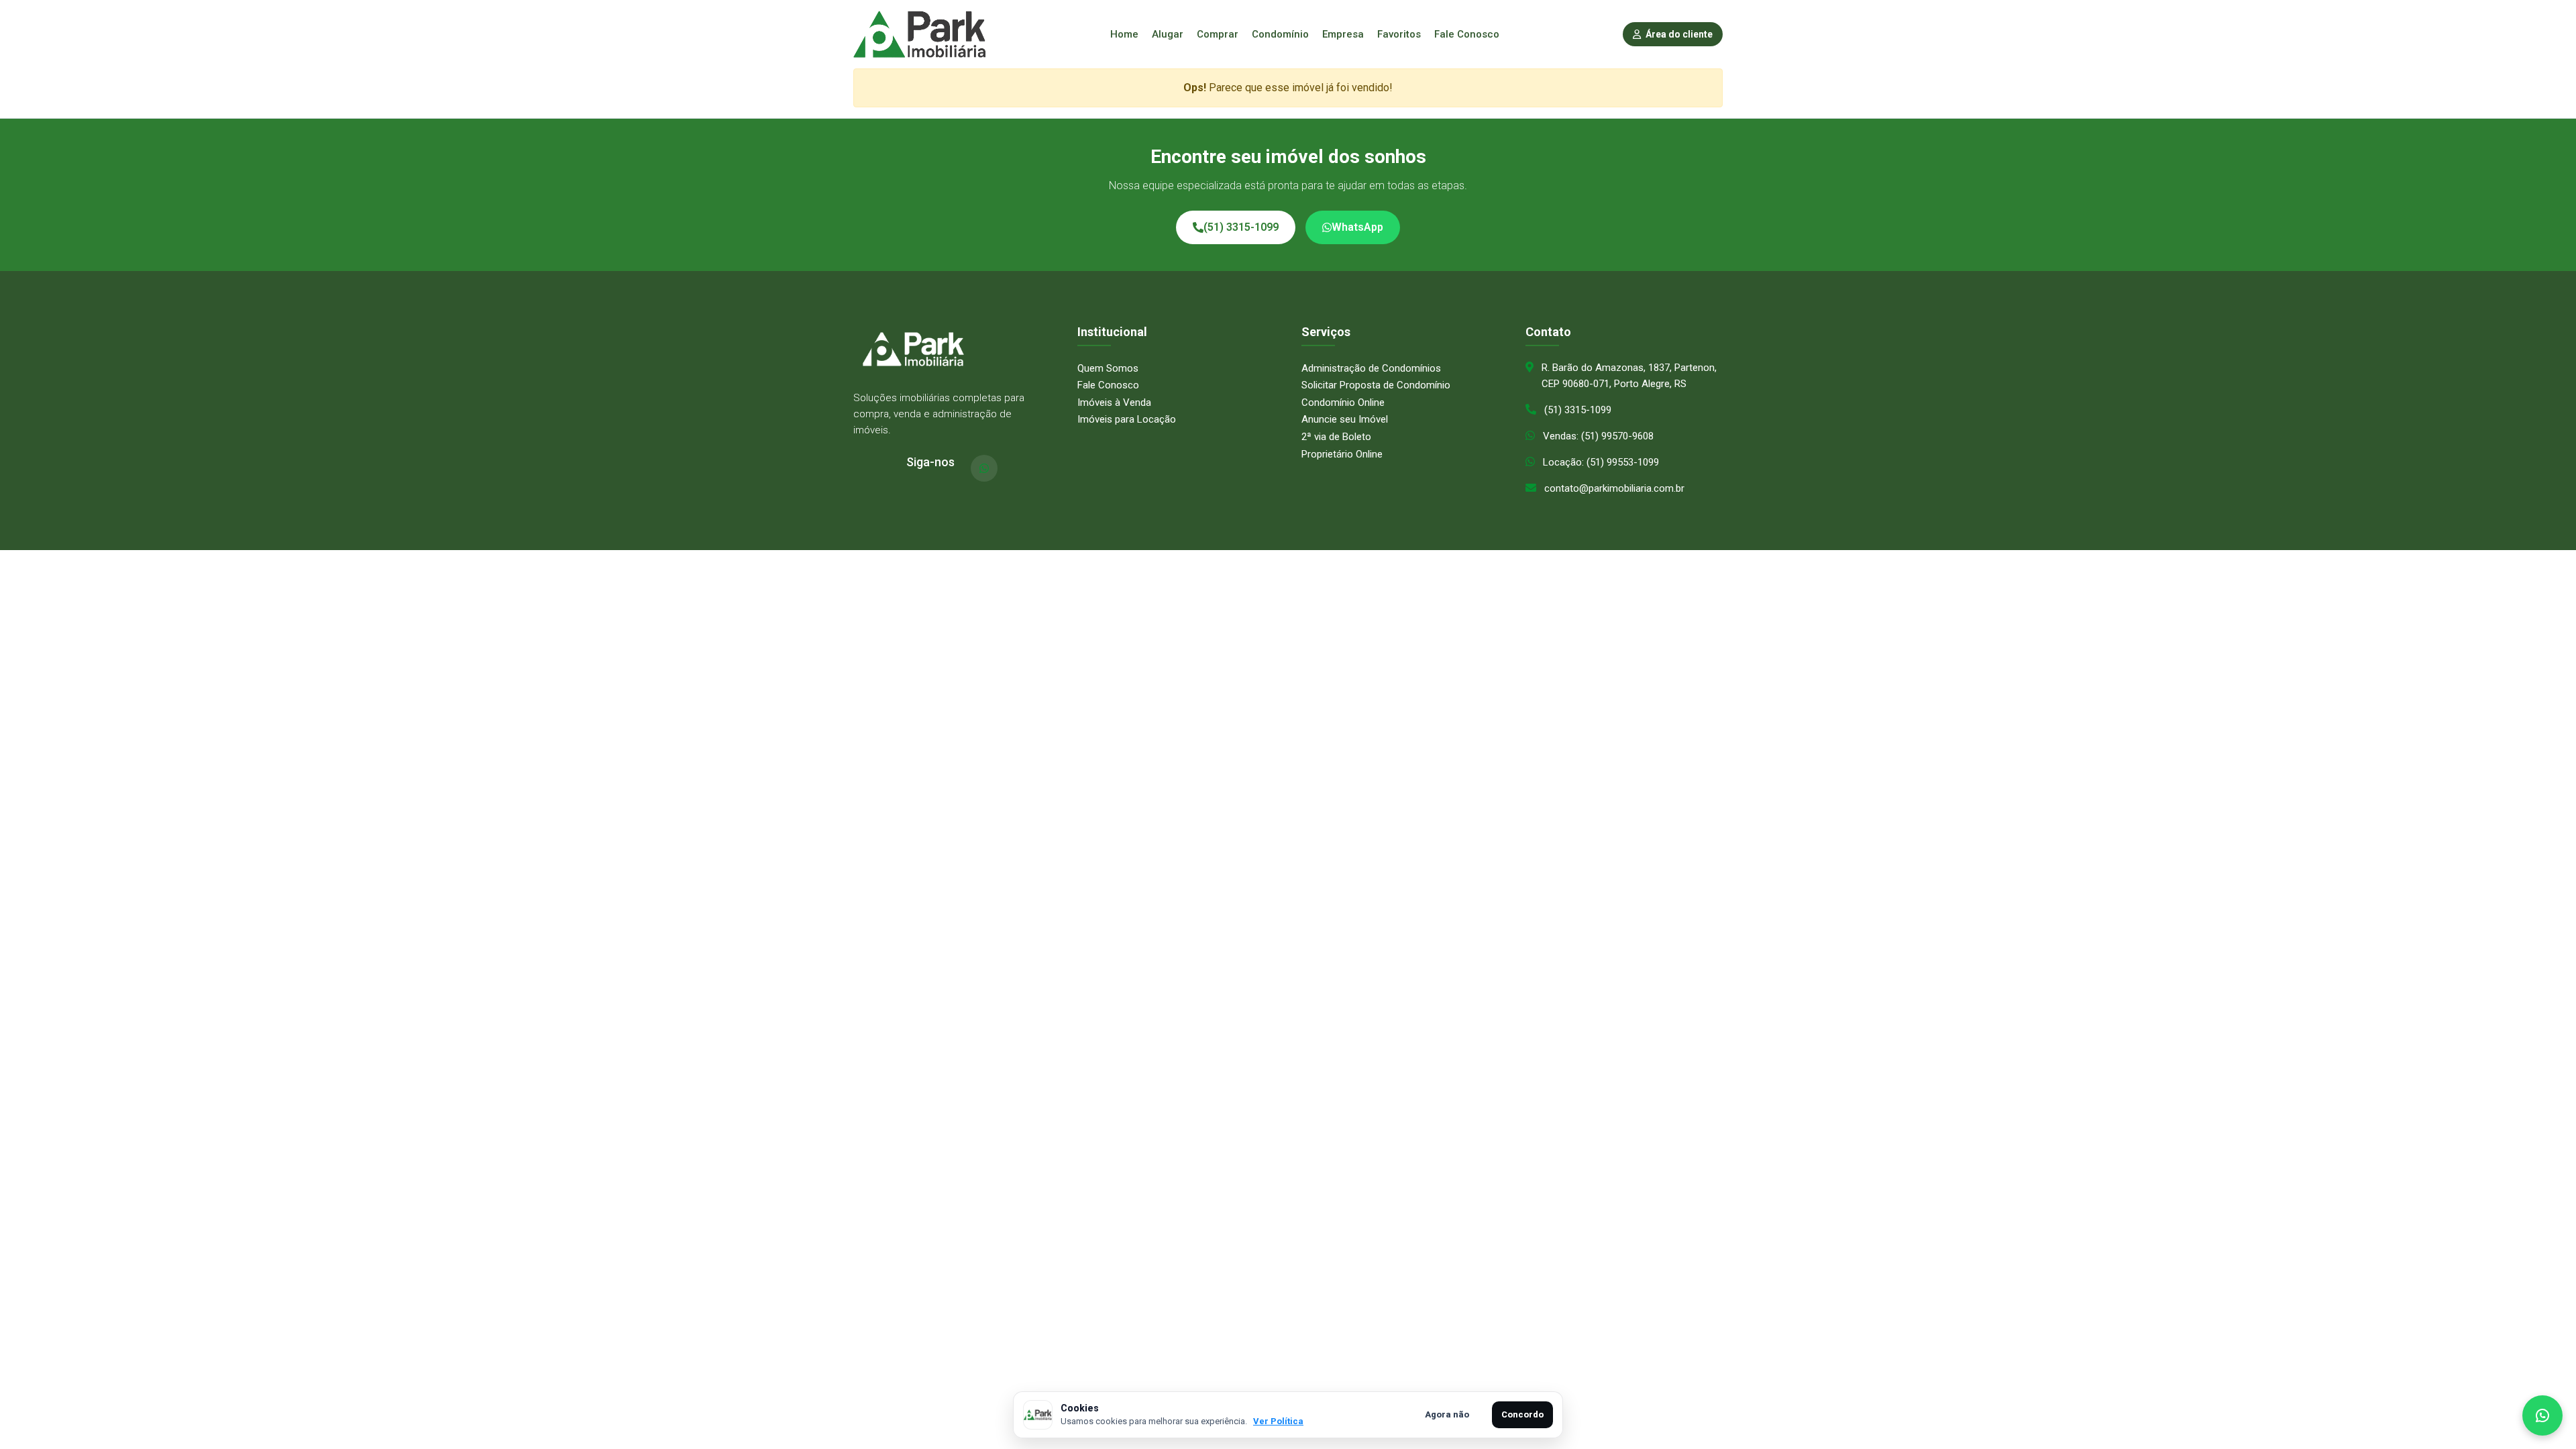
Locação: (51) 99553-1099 (1601, 462)
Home (1124, 34)
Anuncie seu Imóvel (1345, 419)
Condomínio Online (1343, 402)
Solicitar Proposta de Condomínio (1376, 385)
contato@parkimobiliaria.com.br (1614, 488)
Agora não (1447, 1414)
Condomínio (1280, 34)
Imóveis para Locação (1127, 419)
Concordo (1522, 1414)
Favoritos (1399, 34)
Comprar (1218, 34)
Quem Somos (1108, 368)
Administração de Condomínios (1371, 368)
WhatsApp (1357, 227)
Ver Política (1278, 1421)
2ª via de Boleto (1336, 437)
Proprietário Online (1342, 454)
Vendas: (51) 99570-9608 (1598, 436)
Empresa (1343, 34)
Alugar (1168, 34)
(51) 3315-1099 (1241, 227)
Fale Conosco (1467, 34)
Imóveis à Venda (1114, 402)
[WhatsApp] (984, 468)
